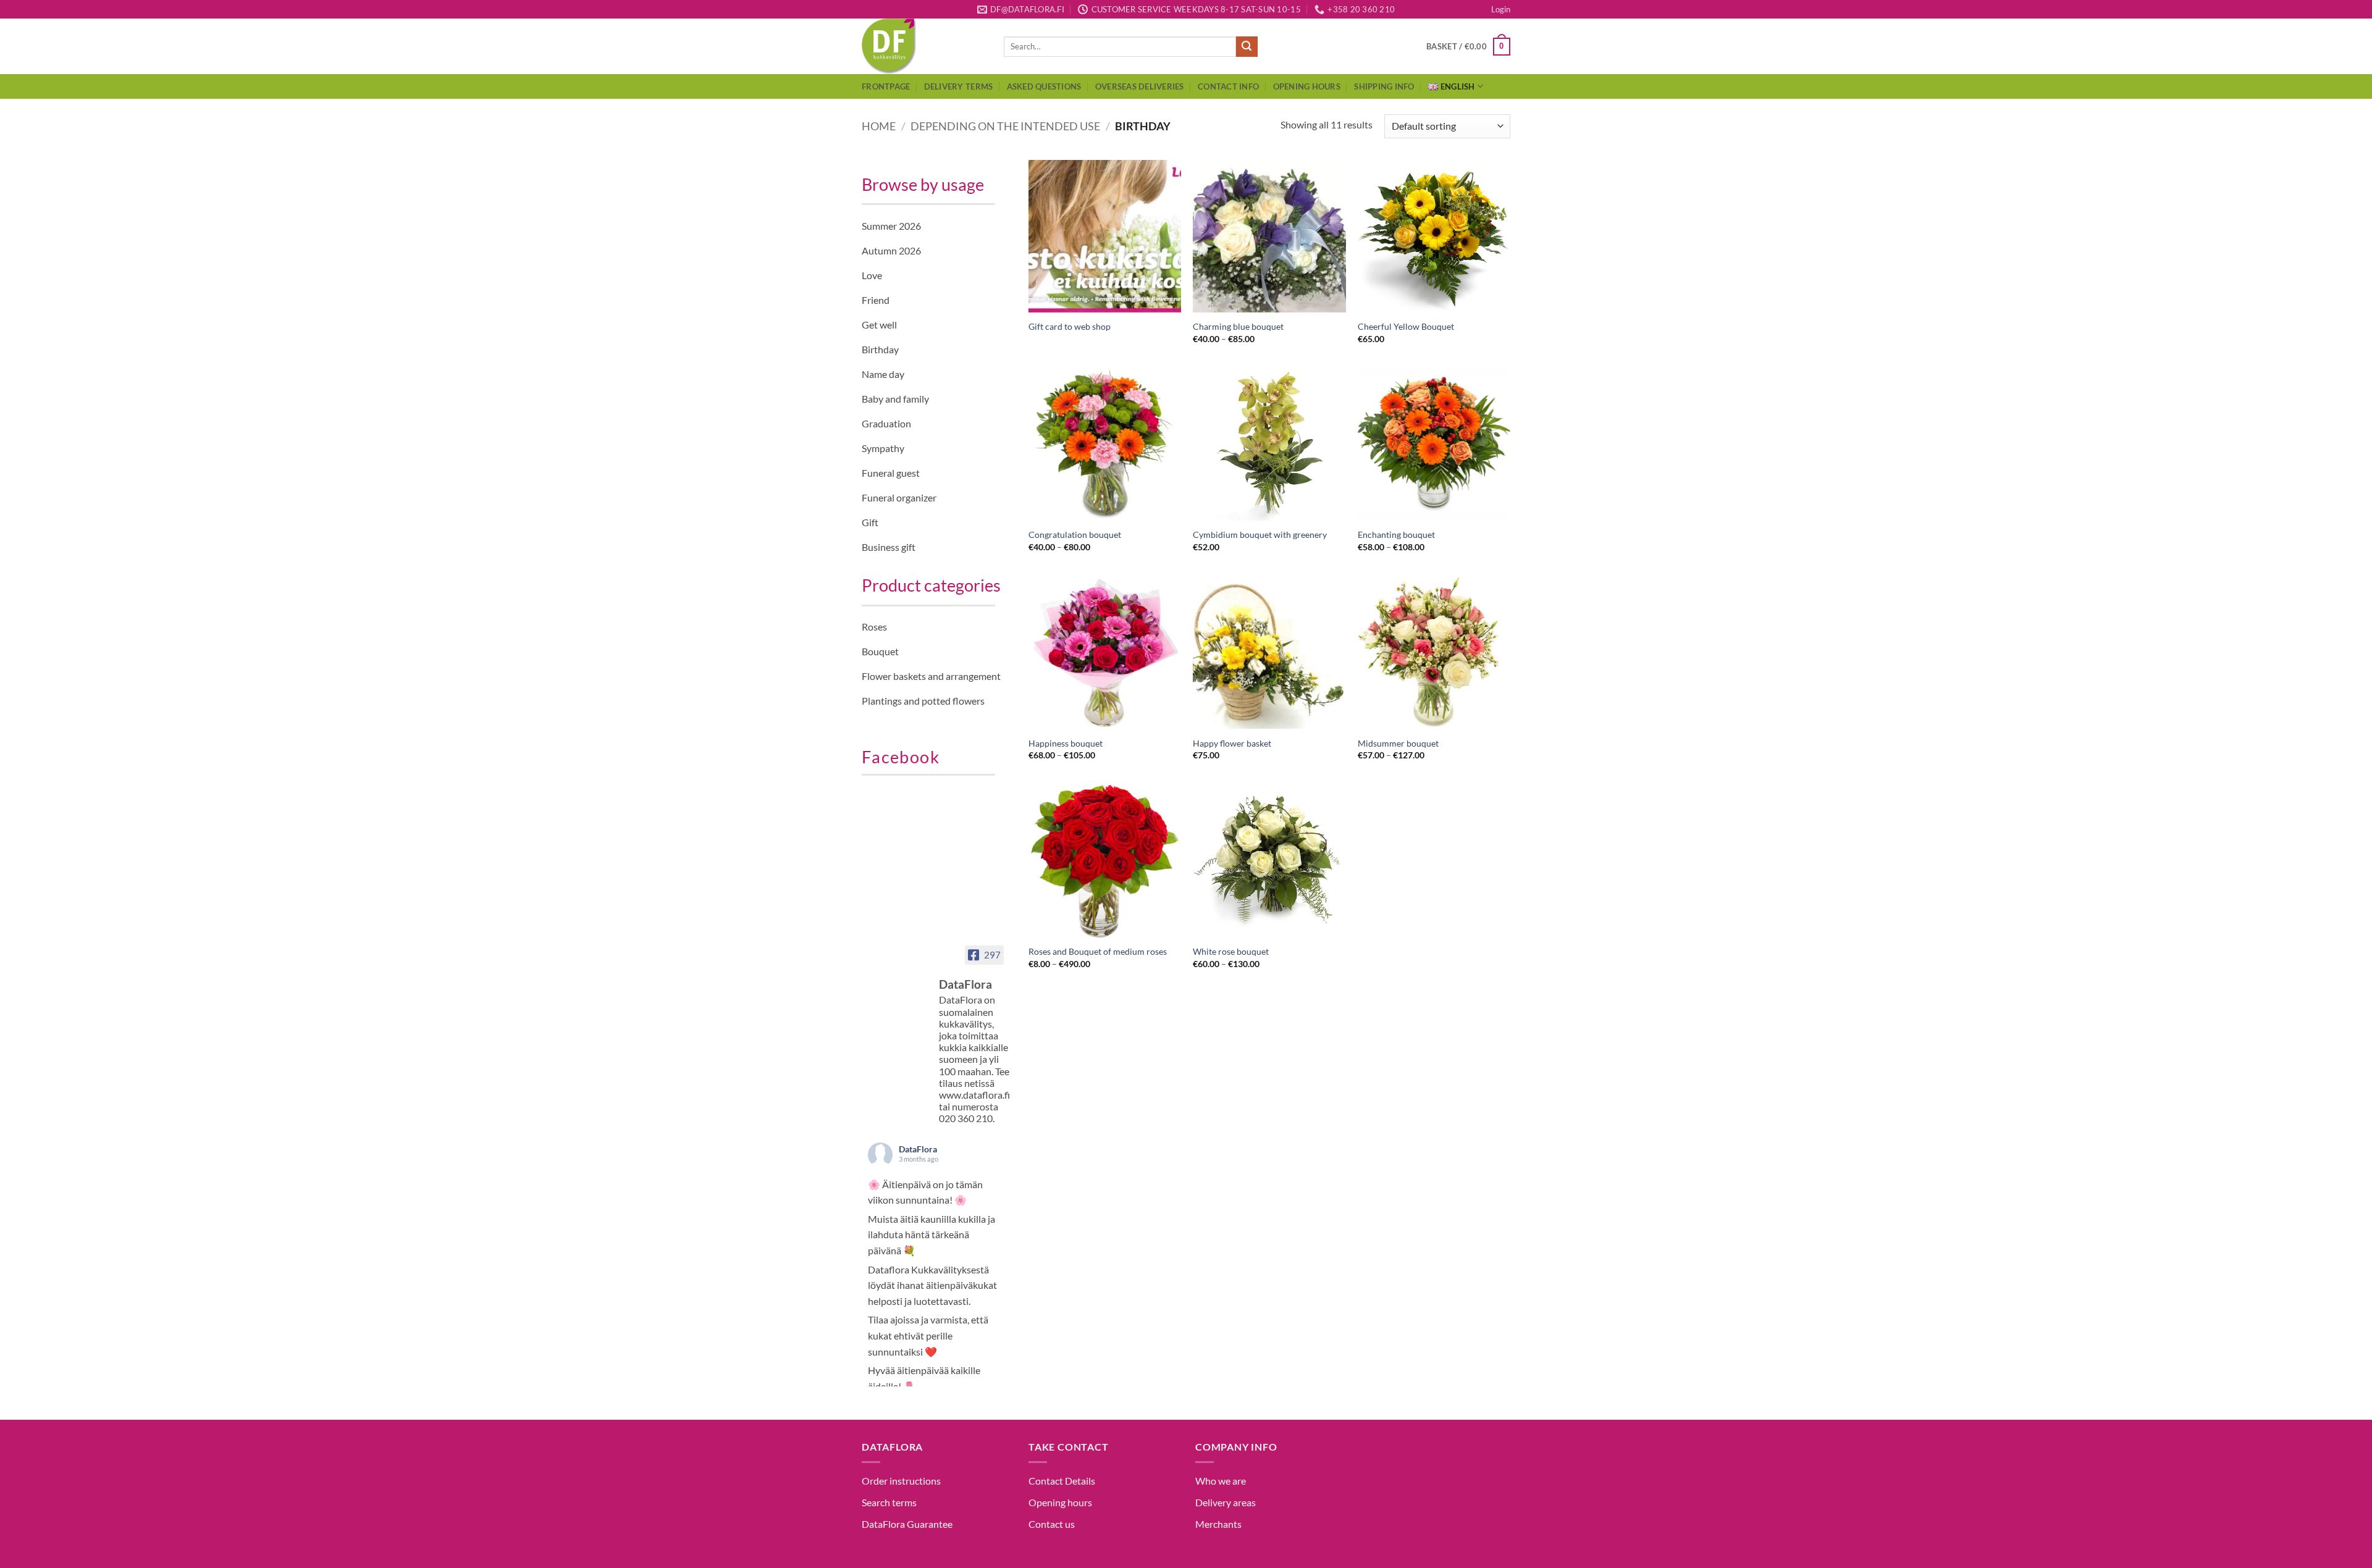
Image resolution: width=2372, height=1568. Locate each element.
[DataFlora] (899, 973)
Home (879, 126)
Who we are (1221, 1481)
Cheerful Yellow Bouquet (1406, 326)
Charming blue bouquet (1238, 326)
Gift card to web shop (1070, 326)
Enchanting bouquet (1396, 535)
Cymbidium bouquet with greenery (1260, 535)
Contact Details (1062, 1481)
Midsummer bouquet (1398, 743)
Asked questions (1044, 86)
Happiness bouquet (1066, 743)
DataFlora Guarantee (907, 1524)
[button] (1501, 9)
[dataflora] (923, 46)
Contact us (1052, 1524)
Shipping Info (1384, 86)
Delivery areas (1226, 1502)
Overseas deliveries (1140, 86)
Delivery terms (959, 86)
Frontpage (886, 86)
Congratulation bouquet (1075, 535)
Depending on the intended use (1005, 126)
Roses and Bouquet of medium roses (1098, 951)
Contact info (1228, 86)
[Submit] (1247, 47)
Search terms (889, 1502)
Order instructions (901, 1481)
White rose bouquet (1231, 951)
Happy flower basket (1232, 743)
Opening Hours (1307, 86)
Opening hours (1060, 1502)
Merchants (1218, 1524)
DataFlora (918, 1149)
